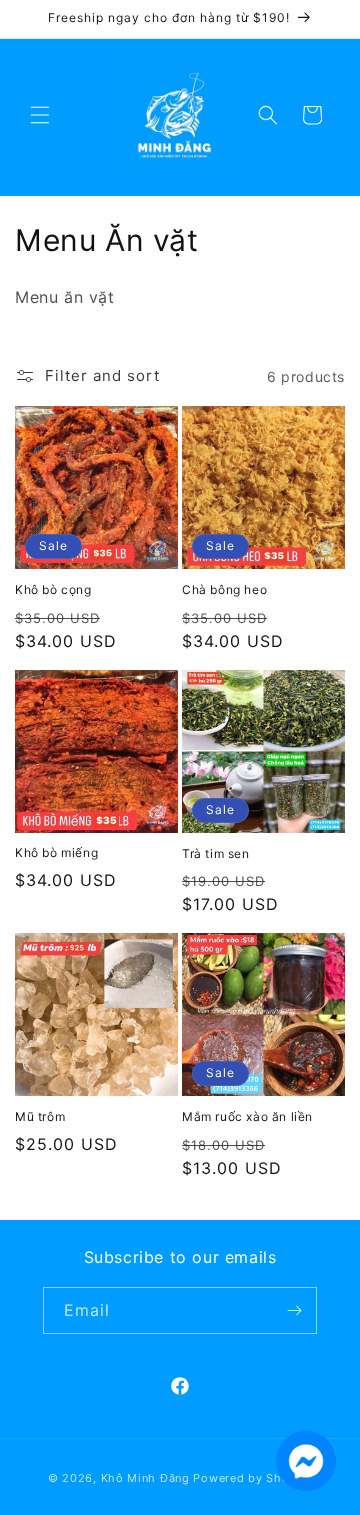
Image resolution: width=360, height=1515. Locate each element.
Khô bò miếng (56, 852)
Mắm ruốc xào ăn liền (247, 1116)
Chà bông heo (224, 589)
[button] (40, 115)
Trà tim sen (216, 853)
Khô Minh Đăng (145, 1478)
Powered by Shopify (252, 1478)
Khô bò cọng (53, 589)
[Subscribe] (294, 1310)
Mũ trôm (40, 1116)
